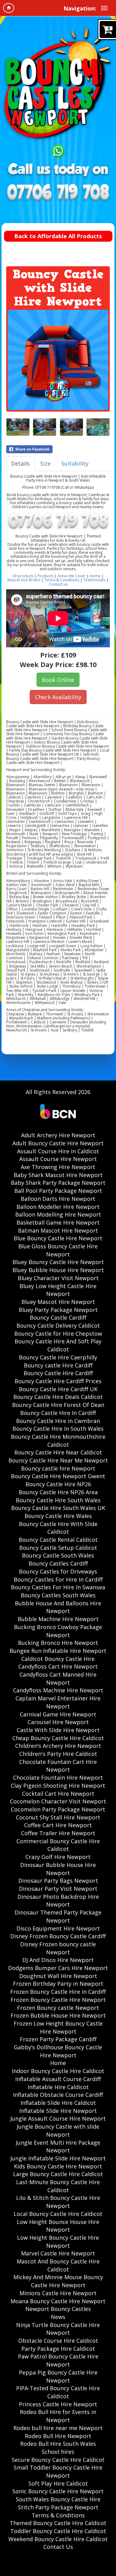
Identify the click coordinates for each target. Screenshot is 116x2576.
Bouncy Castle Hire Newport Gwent (58, 1476)
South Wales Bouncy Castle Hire (58, 2499)
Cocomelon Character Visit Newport (58, 1801)
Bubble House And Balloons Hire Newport (58, 1607)
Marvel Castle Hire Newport (58, 2253)
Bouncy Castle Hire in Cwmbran (58, 1421)
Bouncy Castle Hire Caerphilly (58, 1357)
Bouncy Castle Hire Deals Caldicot (58, 1397)
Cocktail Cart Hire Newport (58, 1794)
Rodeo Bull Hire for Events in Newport (58, 2416)
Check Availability (58, 697)
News (58, 2317)
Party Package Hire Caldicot (58, 2349)
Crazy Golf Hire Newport (58, 1857)
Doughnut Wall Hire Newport (58, 1976)
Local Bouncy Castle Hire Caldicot (58, 2214)
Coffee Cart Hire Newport (58, 1825)
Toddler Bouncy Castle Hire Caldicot (58, 2531)
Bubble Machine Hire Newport (58, 1619)
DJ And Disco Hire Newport (58, 1960)
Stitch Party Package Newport (58, 2507)
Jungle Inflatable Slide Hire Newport (58, 2158)
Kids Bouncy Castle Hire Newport (58, 2166)
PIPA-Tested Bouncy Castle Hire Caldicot (58, 2392)
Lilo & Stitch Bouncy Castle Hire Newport (58, 2202)
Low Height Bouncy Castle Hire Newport (58, 2242)
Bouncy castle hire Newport (58, 1468)
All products (23, 576)
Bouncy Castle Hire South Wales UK (58, 1508)
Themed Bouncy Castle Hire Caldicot (58, 2523)
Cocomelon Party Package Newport (58, 1809)
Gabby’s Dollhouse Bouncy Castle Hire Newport (58, 2051)
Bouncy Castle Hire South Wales (58, 1500)
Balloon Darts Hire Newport (58, 1199)
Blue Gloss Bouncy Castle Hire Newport (58, 1250)
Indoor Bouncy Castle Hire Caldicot (58, 2071)
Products (46, 576)
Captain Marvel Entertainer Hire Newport (58, 1702)
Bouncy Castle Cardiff (58, 1317)
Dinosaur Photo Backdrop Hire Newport (58, 1901)
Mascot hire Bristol (24, 580)
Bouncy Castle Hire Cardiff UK (58, 1389)
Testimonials (94, 580)
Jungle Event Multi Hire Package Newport (58, 2147)
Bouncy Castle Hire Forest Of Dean (58, 1405)
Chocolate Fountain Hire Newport (58, 1777)
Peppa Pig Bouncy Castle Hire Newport (58, 2376)
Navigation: (80, 8)
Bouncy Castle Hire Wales (58, 1516)
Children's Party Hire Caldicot (58, 1754)
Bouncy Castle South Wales (58, 1555)
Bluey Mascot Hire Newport (58, 1302)
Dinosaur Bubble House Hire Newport (58, 1869)
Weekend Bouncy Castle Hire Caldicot (58, 2539)
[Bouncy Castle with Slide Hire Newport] (58, 360)
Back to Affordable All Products (58, 236)
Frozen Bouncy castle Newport (58, 2008)
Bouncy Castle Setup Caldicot (58, 1548)
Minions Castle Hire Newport (58, 2293)
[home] (9, 8)
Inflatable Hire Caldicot (58, 2087)
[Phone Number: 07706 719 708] (58, 193)
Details (20, 463)
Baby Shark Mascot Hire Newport (58, 1175)
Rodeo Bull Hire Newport (58, 2436)
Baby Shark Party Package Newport (58, 1183)
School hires (58, 2452)
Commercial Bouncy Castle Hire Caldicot (58, 1845)
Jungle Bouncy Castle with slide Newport (58, 2130)
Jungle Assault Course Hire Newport (58, 2118)
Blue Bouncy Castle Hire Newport (58, 1238)
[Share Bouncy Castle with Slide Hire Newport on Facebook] (58, 449)
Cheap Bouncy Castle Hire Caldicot (58, 1738)
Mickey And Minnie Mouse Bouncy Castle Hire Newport (58, 2281)
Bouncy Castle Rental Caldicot (58, 1540)
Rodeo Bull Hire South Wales (58, 2444)
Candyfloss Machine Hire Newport (58, 1690)
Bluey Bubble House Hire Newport (58, 1270)
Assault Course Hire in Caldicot (58, 1151)
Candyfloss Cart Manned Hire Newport (58, 1678)
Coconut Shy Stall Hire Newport (58, 1817)
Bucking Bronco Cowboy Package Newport (58, 1631)
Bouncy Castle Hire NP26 (58, 1484)
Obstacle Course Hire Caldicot (58, 2341)
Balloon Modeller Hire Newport (58, 1207)
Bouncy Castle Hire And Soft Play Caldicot (58, 1345)
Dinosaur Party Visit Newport (58, 1889)
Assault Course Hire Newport (58, 1159)
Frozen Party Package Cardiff (58, 2039)
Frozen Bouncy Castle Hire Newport (58, 2000)
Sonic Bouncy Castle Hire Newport (58, 2491)
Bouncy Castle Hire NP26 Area (58, 1492)
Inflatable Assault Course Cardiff (58, 2079)
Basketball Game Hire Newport (58, 1222)
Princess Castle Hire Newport (58, 2404)
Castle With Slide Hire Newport (58, 1730)
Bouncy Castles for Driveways (58, 1571)
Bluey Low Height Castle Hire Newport (58, 1290)
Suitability (75, 463)
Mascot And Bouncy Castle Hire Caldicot (58, 2265)
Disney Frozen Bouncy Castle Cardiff (58, 1936)
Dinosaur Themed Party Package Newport (58, 1916)
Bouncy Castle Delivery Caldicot (58, 1325)
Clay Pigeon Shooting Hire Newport (58, 1786)
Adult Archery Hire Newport (58, 1135)
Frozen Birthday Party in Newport (58, 1984)
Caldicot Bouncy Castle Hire (58, 1659)
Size (45, 463)
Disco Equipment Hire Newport (58, 1928)
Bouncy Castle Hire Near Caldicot (58, 1452)
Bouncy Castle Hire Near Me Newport (58, 1460)
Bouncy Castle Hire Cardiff (58, 1373)
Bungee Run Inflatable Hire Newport (58, 1651)
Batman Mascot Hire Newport (58, 1230)
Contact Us (58, 2547)
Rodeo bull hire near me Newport (58, 2428)
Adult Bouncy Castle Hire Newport (58, 1143)
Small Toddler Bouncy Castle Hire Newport (58, 2471)
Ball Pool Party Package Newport (58, 1191)
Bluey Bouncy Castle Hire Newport (58, 1262)
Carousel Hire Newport (58, 1722)
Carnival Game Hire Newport (58, 1714)
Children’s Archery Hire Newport (58, 1746)
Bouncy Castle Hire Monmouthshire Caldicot (58, 1441)
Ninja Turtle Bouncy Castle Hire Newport (58, 2329)
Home (95, 576)
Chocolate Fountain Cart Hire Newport (58, 1766)
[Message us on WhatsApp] (58, 150)
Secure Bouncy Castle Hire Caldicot (58, 2460)
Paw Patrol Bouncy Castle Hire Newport (58, 2360)
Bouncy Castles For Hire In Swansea (58, 1587)
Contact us (58, 584)
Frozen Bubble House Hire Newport (58, 2015)
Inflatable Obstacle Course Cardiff (58, 2095)
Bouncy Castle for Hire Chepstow (58, 1334)
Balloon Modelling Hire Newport (58, 1214)
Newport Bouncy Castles (58, 2309)
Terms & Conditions (62, 580)
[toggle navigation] (104, 8)
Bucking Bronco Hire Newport (58, 1643)
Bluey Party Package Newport (58, 1310)
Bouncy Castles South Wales (58, 1595)
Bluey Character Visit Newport (58, 1278)
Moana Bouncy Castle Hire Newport (58, 2301)
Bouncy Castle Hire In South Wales (58, 1429)
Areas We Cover (72, 576)
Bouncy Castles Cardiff (58, 1563)
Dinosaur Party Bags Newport (58, 1881)
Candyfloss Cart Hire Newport (58, 1666)
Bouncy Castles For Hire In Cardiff (58, 1579)
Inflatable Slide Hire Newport (58, 2111)
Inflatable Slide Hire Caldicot (58, 2103)
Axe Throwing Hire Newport (58, 1167)
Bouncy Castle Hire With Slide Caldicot (58, 1528)
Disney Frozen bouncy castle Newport (58, 1948)
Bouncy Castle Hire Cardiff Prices (58, 1381)
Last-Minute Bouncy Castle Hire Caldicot (58, 2186)
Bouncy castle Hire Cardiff (58, 1365)
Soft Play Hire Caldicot (58, 2483)
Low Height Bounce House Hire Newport (58, 2226)
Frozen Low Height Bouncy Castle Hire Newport (58, 2027)
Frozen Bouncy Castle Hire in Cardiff (58, 1992)
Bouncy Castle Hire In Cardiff (58, 1413)
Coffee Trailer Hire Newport (58, 1833)
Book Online (58, 680)
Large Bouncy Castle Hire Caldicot (58, 2174)
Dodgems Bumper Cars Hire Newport (58, 1968)
